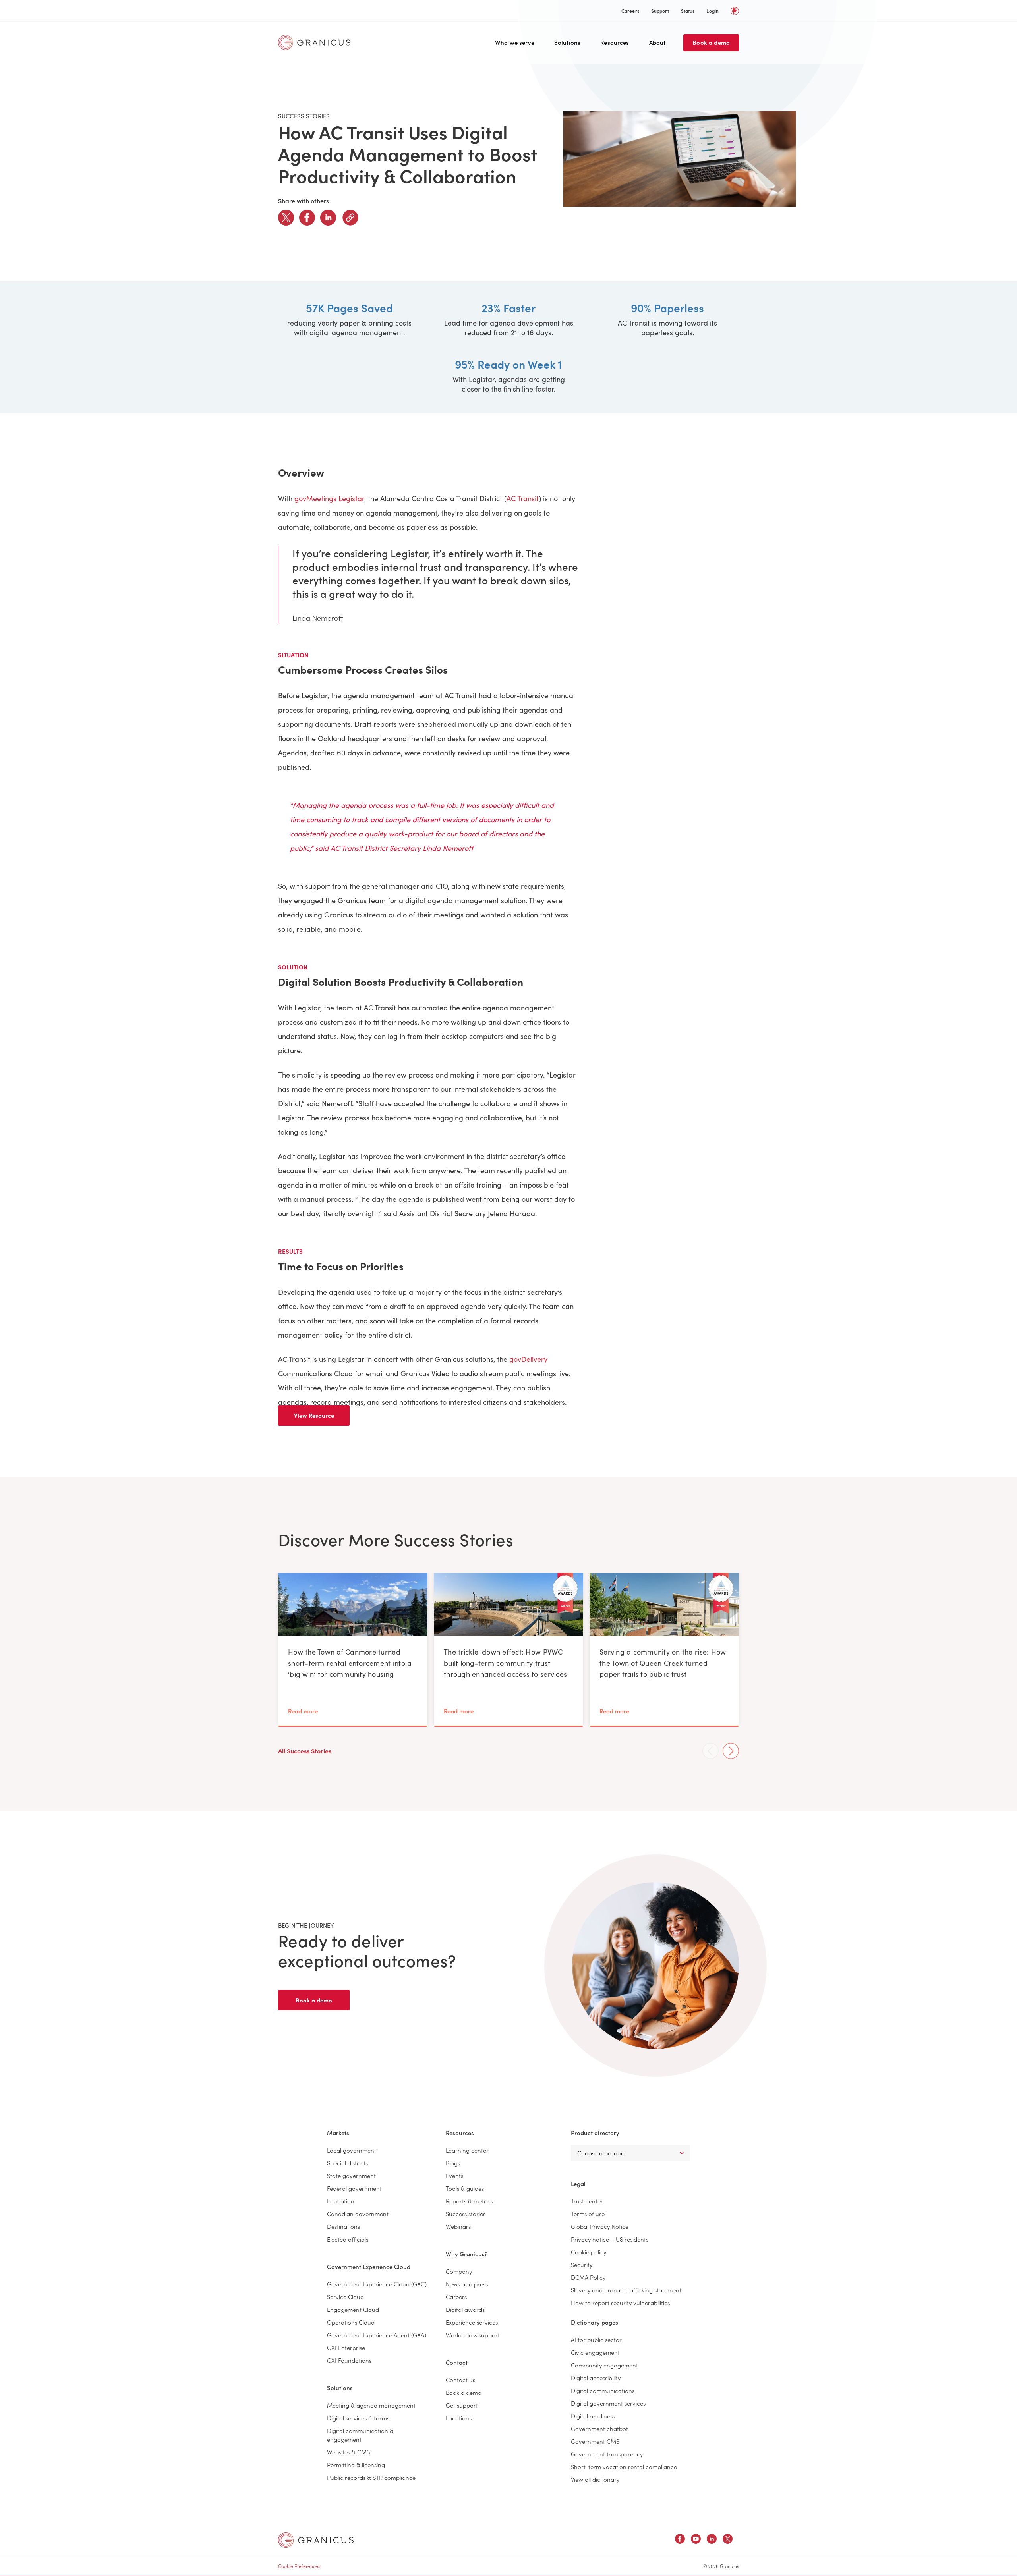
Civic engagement (595, 2352)
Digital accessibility (596, 2378)
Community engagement (604, 2365)
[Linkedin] (328, 218)
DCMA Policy (588, 2277)
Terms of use (588, 2214)
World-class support (473, 2335)
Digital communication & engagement (360, 2435)
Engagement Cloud (353, 2309)
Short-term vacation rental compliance (624, 2467)
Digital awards (465, 2309)
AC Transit (523, 498)
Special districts (347, 2163)
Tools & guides (465, 2188)
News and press (467, 2284)
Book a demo (711, 42)
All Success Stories (305, 1751)
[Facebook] (307, 218)
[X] (286, 218)
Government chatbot (599, 2428)
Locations (459, 2418)
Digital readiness (593, 2416)
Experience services (472, 2322)
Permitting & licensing (356, 2465)
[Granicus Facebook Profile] (680, 2540)
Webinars (458, 2226)
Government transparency (607, 2454)
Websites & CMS (348, 2452)
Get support (462, 2405)
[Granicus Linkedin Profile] (712, 2540)
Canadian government (358, 2214)
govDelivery (528, 1359)
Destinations (343, 2226)
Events (454, 2175)
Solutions (567, 42)
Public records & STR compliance (371, 2477)
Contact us (460, 2380)
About (657, 42)
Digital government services (608, 2403)
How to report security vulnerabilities (620, 2303)
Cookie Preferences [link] (299, 2566)
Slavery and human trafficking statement (626, 2290)
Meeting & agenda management (371, 2405)
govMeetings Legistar (329, 498)
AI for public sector (596, 2339)
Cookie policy (589, 2252)
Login (712, 11)
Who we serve (515, 42)
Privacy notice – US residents (610, 2239)
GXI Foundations (349, 2360)
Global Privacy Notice (600, 2226)
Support (660, 11)
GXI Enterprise (346, 2347)
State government (351, 2175)
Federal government (354, 2188)
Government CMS (595, 2441)
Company (459, 2271)
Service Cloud (345, 2297)
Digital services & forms (358, 2418)
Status (688, 11)
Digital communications (603, 2390)
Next (731, 1751)
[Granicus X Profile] (728, 2540)
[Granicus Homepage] (316, 42)
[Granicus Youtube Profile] (696, 2540)
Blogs (453, 2163)
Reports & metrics (469, 2201)
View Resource (314, 1415)
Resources (615, 42)
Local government (352, 2150)
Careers (630, 11)
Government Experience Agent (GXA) (377, 2335)
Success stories (466, 2214)
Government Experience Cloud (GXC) (377, 2284)
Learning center (467, 2150)
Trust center (587, 2201)
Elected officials (348, 2239)
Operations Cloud (351, 2322)
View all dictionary (595, 2479)
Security (582, 2264)
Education (341, 2201)
